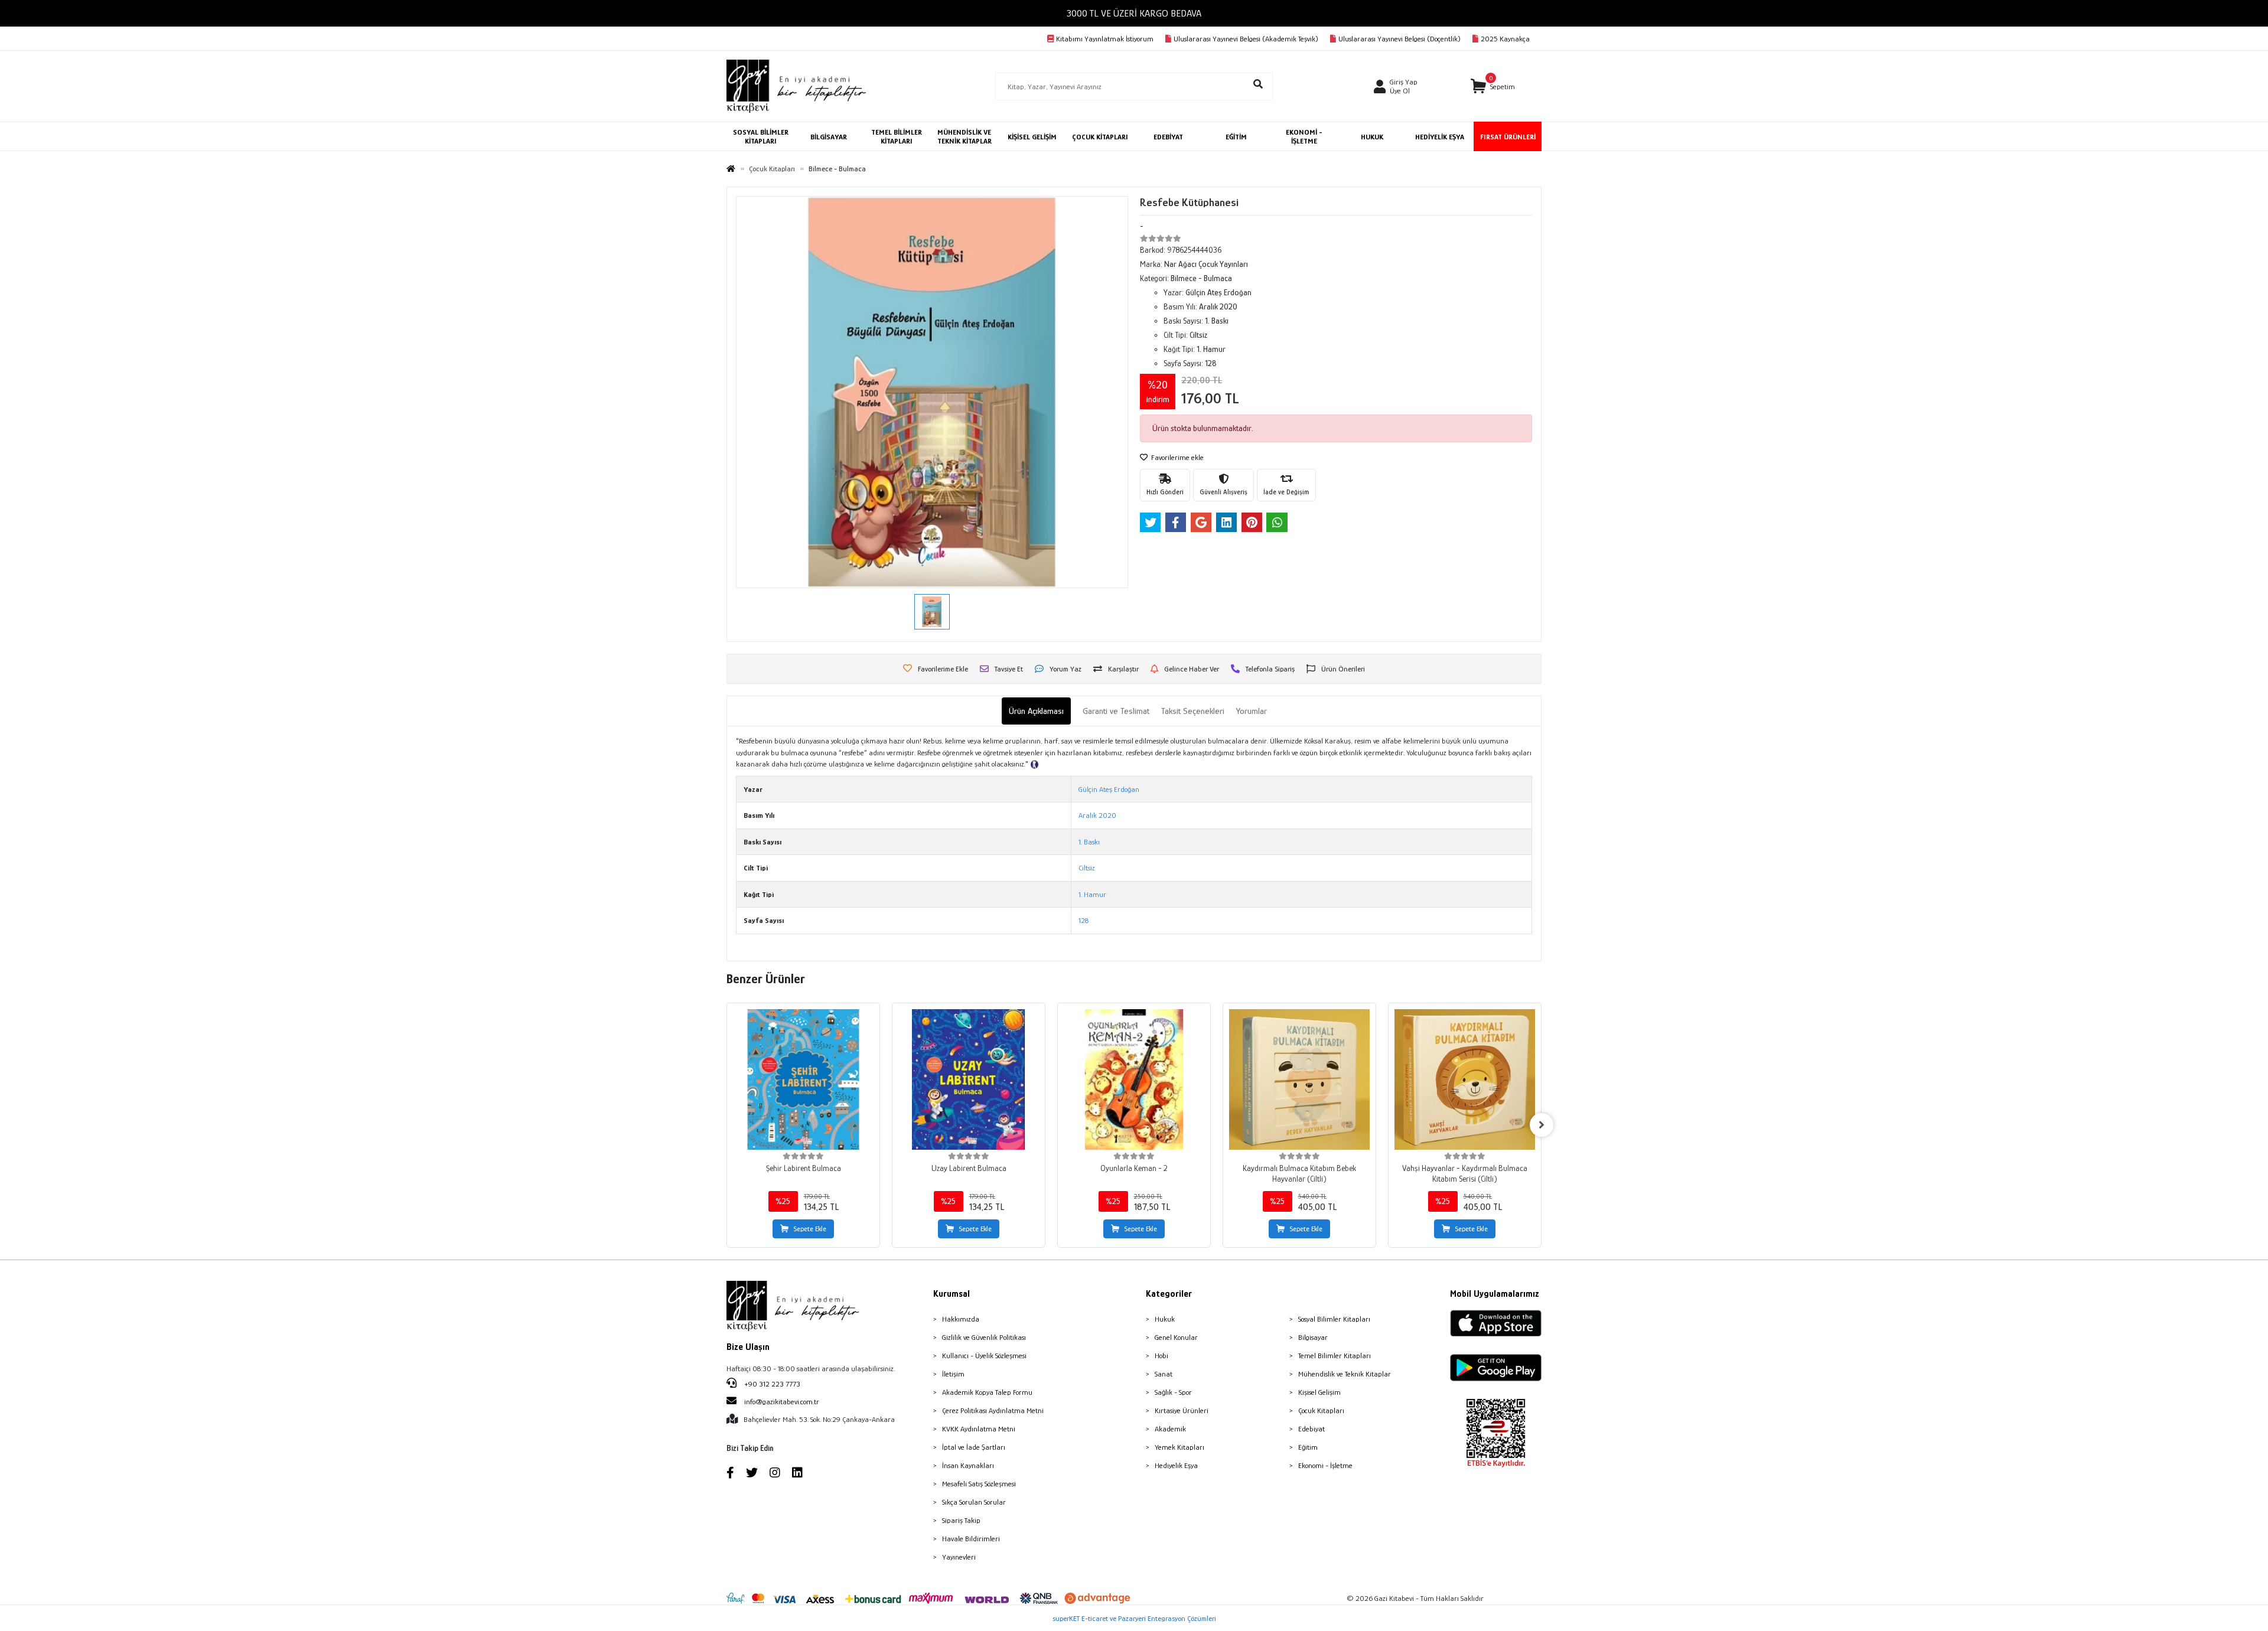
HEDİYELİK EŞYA (1440, 137)
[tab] (1036, 711)
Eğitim (1308, 1447)
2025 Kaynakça (1505, 39)
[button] (1493, 87)
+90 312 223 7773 (771, 1384)
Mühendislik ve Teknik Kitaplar (1345, 1374)
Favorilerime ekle (1177, 457)
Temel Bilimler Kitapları (1335, 1356)
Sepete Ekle (810, 1229)
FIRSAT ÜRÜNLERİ (1508, 137)
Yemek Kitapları (1179, 1447)
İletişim (953, 1374)
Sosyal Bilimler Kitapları (1334, 1319)
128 (1084, 920)
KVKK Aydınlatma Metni (979, 1429)
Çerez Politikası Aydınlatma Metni (993, 1410)
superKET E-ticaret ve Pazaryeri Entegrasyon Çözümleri (1134, 1618)
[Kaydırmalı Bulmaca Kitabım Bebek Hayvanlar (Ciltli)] (1299, 1079)
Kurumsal (951, 1294)
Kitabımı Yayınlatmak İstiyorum (1105, 39)
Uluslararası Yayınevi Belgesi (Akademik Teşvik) (1246, 39)
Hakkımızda (961, 1319)
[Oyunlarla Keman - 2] (1134, 1079)
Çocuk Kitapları (1321, 1410)
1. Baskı (1089, 842)
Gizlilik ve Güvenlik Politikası (984, 1337)
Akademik (1170, 1429)
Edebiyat (1311, 1429)
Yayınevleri (959, 1557)
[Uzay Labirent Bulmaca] (969, 1079)
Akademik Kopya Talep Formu (987, 1392)
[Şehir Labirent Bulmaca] (803, 1079)
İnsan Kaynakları (968, 1465)
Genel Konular (1176, 1337)
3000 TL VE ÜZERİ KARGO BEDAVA (1134, 13)
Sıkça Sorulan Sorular (974, 1502)
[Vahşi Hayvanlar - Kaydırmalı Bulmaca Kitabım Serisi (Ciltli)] (1465, 1079)
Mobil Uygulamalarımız (1495, 1294)
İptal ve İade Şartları (974, 1447)
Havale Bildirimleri (971, 1539)
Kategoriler (1169, 1294)
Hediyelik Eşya (1176, 1465)
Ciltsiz (1087, 868)
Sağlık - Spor (1173, 1392)
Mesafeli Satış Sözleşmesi (979, 1484)
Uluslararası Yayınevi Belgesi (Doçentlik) (1399, 39)
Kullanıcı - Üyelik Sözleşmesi (984, 1356)
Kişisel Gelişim (1319, 1392)
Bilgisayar (1313, 1337)
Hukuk (1165, 1319)
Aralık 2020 (1097, 815)
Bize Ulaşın (748, 1347)
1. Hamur (1092, 894)
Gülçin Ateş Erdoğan (1109, 789)
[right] (1542, 1125)
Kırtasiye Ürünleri (1182, 1410)
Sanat (1164, 1374)
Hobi (1161, 1356)
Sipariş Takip (961, 1520)
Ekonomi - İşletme (1325, 1465)
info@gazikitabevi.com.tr (782, 1402)
